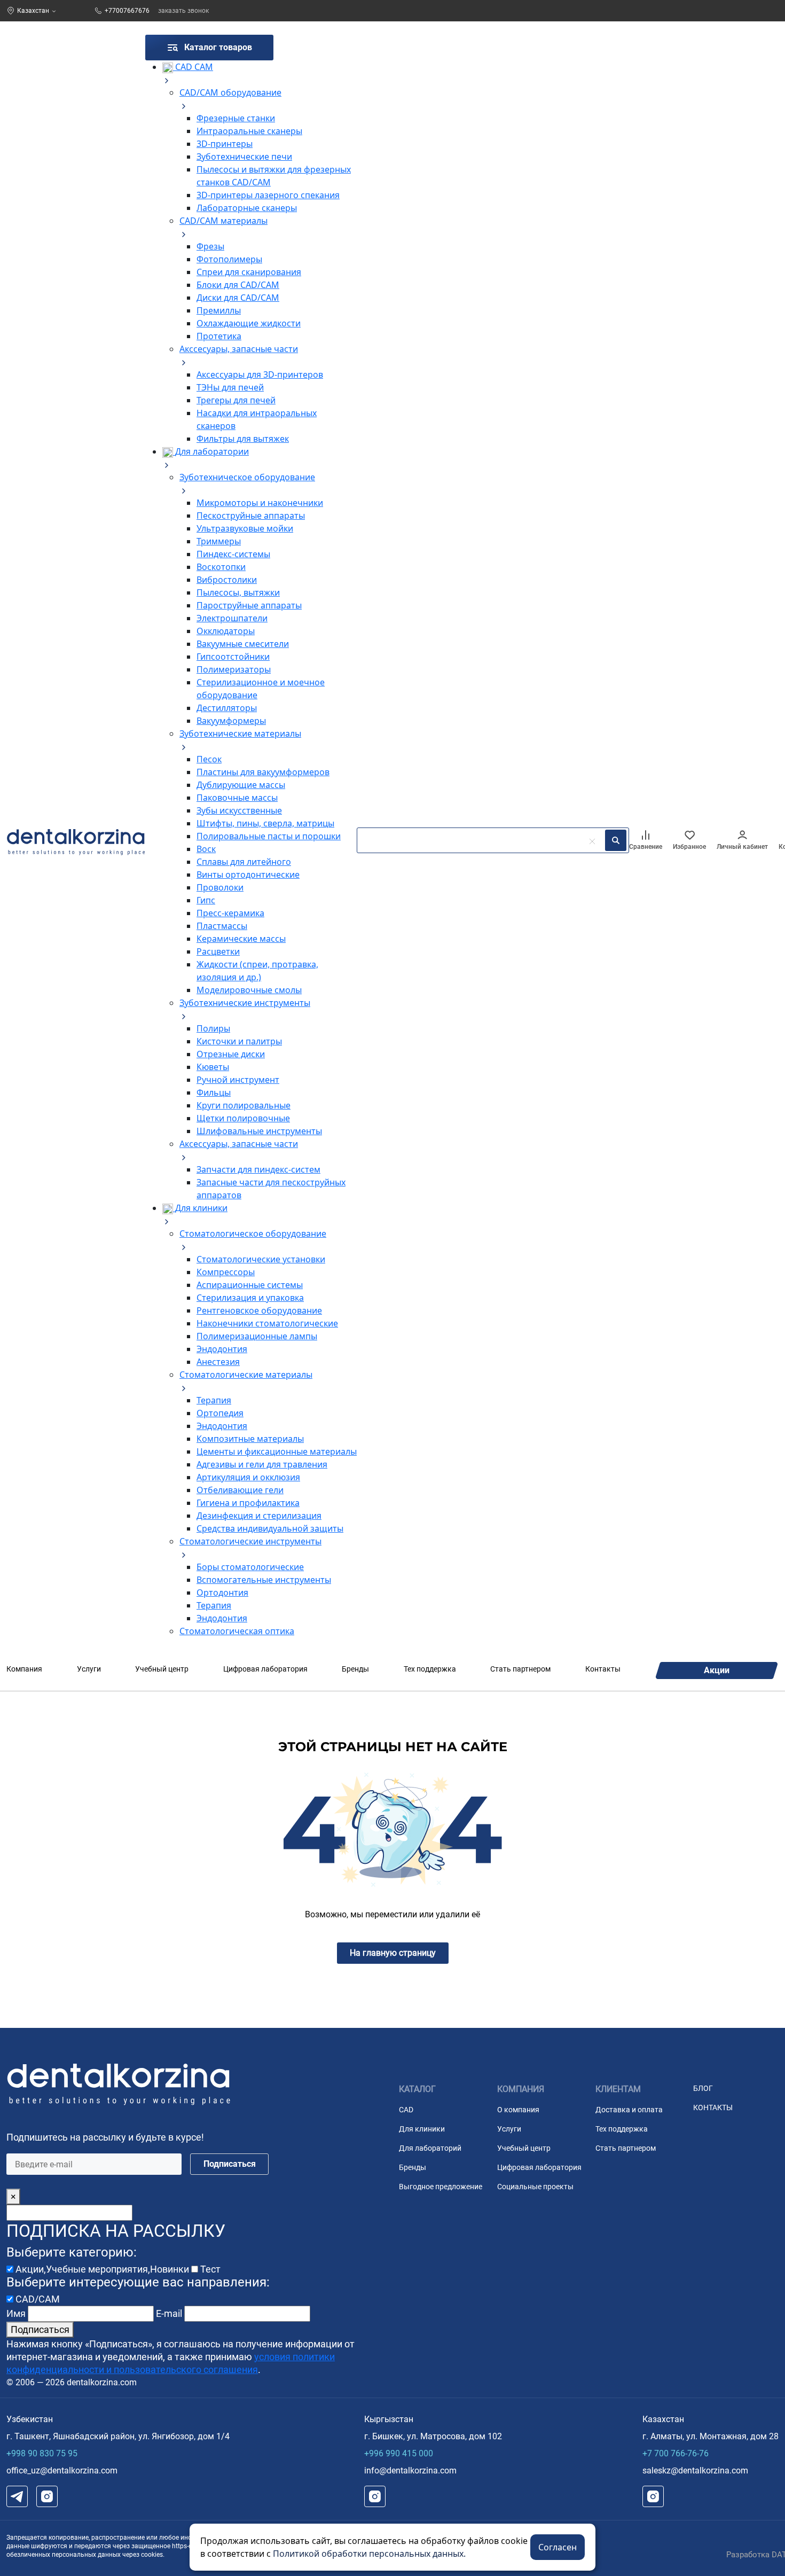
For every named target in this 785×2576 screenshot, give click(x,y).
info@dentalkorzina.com (410, 2470)
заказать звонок (183, 11)
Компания (24, 1669)
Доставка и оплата (629, 2110)
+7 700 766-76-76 (676, 2453)
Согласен (558, 2547)
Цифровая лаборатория (265, 1669)
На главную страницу (393, 1953)
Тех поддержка (430, 1669)
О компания (518, 2110)
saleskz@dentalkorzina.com (695, 2470)
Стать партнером (520, 1669)
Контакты (603, 1669)
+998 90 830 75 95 (42, 2453)
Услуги (89, 1669)
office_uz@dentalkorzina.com (62, 2470)
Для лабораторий (430, 2148)
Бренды (355, 1669)
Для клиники (422, 2129)
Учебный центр (162, 1669)
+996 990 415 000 (399, 2453)
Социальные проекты (535, 2187)
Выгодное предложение (441, 2187)
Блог (703, 2088)
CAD (406, 2110)
